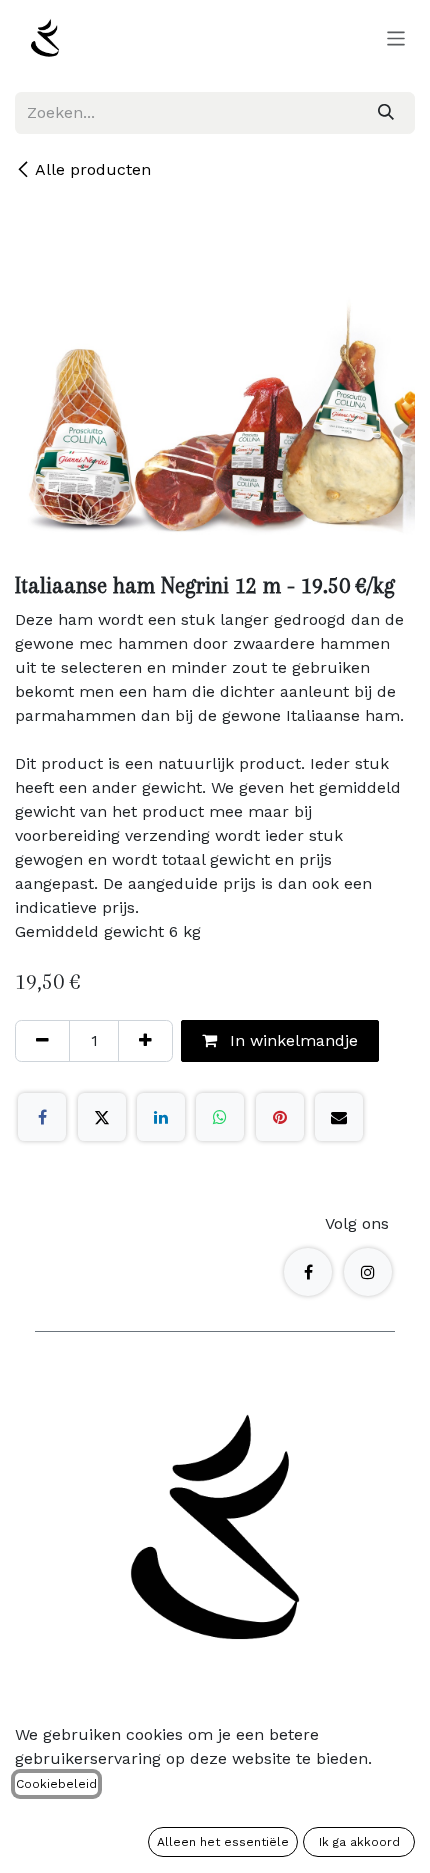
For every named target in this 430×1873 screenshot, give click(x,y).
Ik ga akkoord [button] (359, 1842)
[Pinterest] (280, 1117)
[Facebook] (42, 1117)
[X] (102, 1117)
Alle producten (93, 169)
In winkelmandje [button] (291, 1040)
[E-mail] (339, 1117)
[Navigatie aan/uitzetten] (396, 38)
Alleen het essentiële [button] (223, 1842)
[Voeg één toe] (145, 1041)
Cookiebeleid (56, 1784)
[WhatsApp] (220, 1117)
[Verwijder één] (42, 1041)
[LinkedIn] (161, 1117)
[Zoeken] (386, 113)
